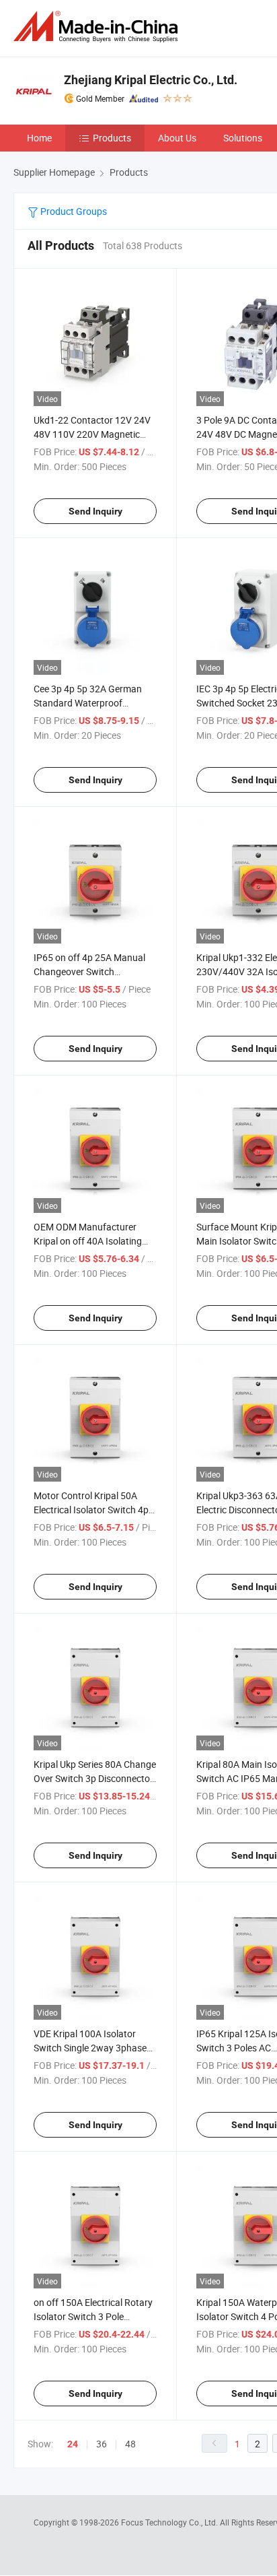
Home (39, 138)
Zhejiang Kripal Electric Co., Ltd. (151, 80)
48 (130, 2444)
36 (102, 2444)
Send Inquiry (95, 511)
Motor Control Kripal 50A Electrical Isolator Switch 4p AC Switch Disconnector (91, 1510)
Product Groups (73, 211)
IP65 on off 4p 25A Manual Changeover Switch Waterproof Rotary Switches (92, 971)
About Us (177, 138)
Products (112, 138)
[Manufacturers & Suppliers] (98, 27)
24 (73, 2444)
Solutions (243, 138)
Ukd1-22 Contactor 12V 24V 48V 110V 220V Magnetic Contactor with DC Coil (92, 434)
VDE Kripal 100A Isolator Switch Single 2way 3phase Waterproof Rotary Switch (90, 2048)
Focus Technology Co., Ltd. (170, 2522)
